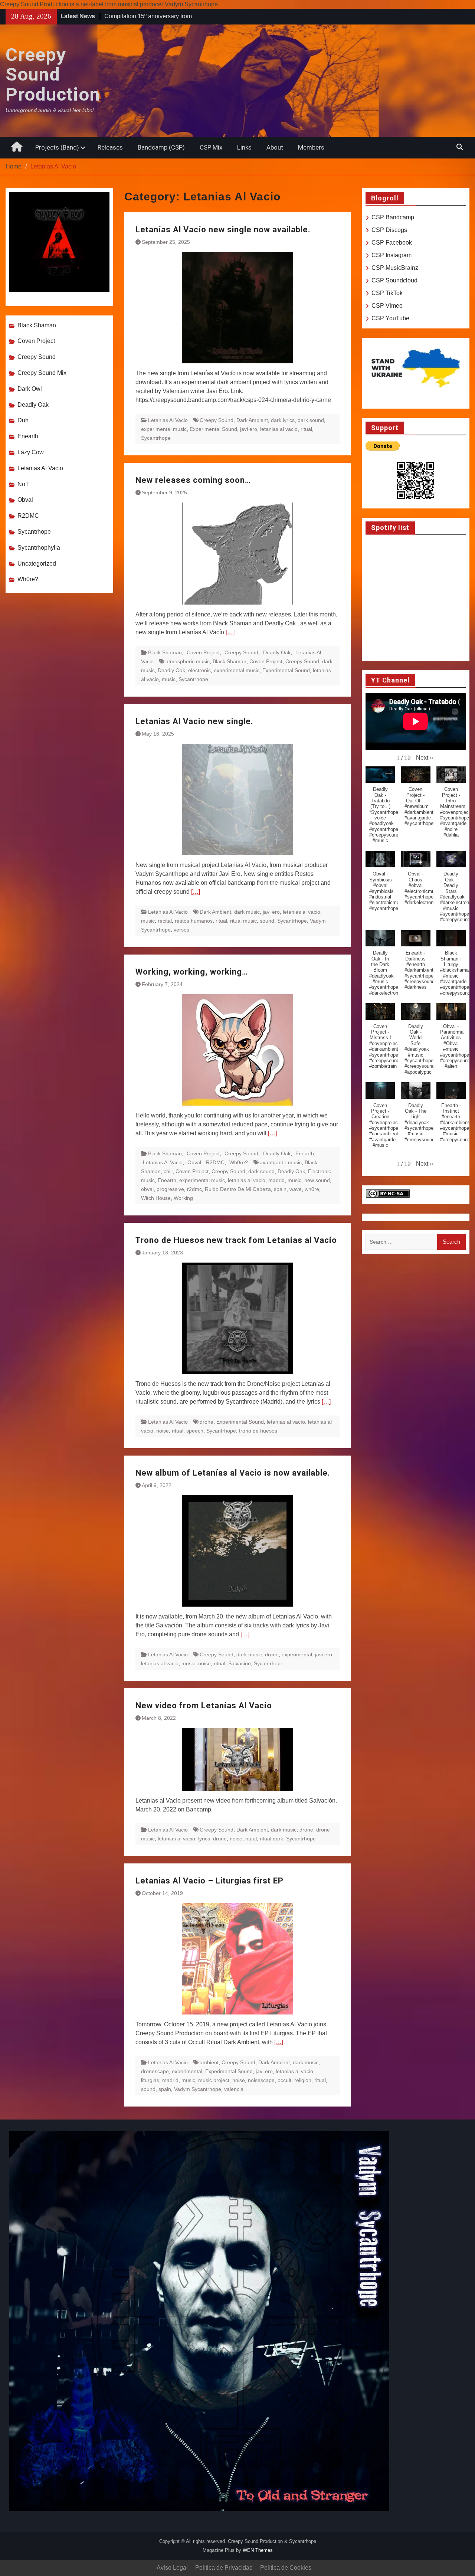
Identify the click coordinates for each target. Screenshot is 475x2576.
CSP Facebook (392, 243)
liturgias (150, 2080)
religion (303, 2080)
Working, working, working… (192, 972)
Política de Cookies (286, 2568)
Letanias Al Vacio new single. (194, 721)
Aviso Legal (172, 2568)
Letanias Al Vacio (168, 420)
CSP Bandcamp (393, 217)
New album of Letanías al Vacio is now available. (233, 1473)
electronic (199, 670)
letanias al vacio (279, 429)
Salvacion (240, 1663)
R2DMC (215, 1162)
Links (244, 147)
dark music (247, 912)
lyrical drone (212, 1839)
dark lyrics (283, 420)
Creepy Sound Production (53, 75)
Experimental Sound (213, 429)
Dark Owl (30, 389)
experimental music (164, 429)
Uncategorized (37, 564)
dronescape (155, 2071)
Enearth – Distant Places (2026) (146, 17)
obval (147, 1189)
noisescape (261, 2080)
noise (163, 1431)
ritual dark (271, 1839)
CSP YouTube (390, 318)
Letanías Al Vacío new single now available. (223, 230)
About (275, 147)
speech (195, 1431)
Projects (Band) (57, 147)
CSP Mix (211, 147)
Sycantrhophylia (39, 548)
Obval (194, 1162)
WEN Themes (258, 2550)
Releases (110, 147)
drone (207, 1422)
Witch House (156, 1198)
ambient (209, 2062)
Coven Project (203, 652)
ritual (306, 429)
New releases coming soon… (193, 480)
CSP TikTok (387, 293)
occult (284, 2080)
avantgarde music (281, 1162)
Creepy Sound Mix (42, 373)
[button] (425, 758)
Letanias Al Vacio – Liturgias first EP (209, 1881)
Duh (23, 420)
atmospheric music (188, 661)
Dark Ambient (252, 420)
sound (267, 921)
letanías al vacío (286, 1422)
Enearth (305, 1153)
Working (183, 1198)
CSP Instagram (392, 255)
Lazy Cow (31, 452)
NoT (23, 484)
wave (296, 1189)
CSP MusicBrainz (395, 268)
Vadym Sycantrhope (198, 2089)
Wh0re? (239, 1162)
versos (181, 930)
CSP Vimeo (387, 306)
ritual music (243, 921)
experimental (297, 1654)
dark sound (311, 420)
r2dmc (194, 1189)
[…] (230, 632)
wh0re (312, 1189)
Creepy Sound (217, 420)
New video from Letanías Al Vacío (204, 1706)
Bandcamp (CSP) (161, 147)
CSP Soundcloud (394, 280)
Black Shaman (165, 652)
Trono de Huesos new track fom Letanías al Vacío (236, 1240)
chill (168, 1171)
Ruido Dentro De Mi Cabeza (238, 1189)
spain (280, 1189)
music (169, 679)
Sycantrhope (156, 438)
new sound (317, 1180)
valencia (234, 2089)
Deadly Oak (277, 652)
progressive (170, 1189)
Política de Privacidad (224, 2568)
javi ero (249, 429)
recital (165, 921)
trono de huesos (258, 1431)
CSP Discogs (389, 230)
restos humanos (194, 921)
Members (311, 147)
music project (214, 2080)
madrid (276, 1180)
